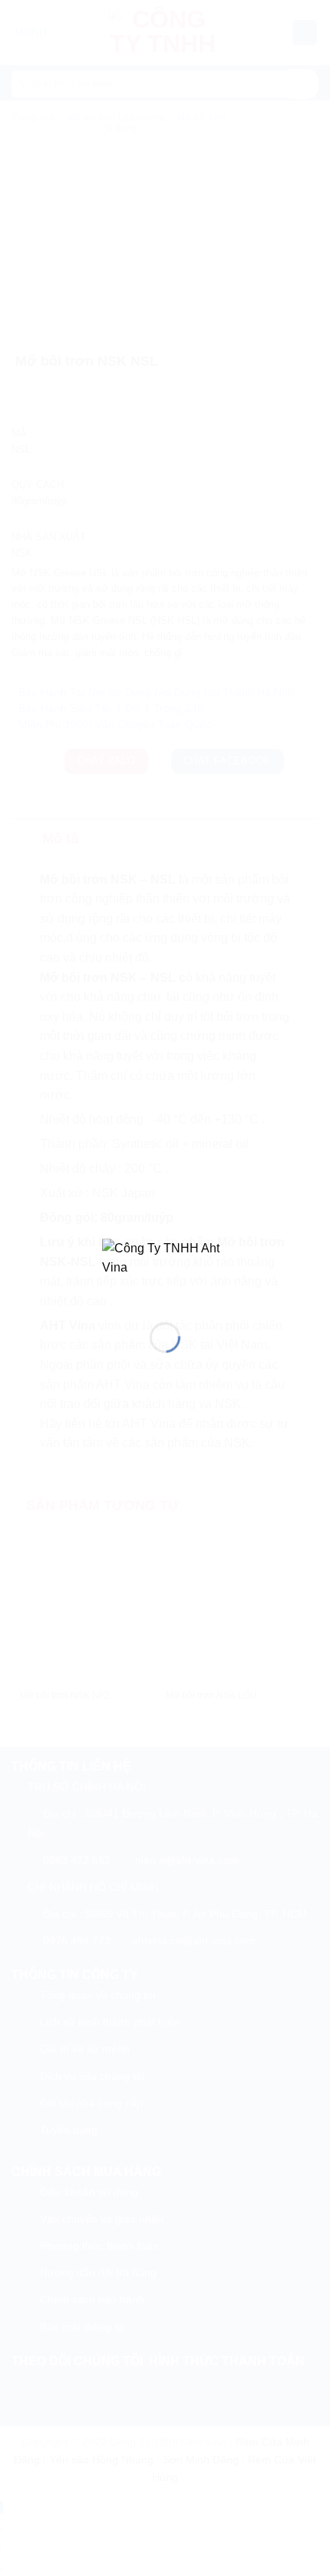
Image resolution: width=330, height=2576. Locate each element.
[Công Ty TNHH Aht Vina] (165, 1268)
